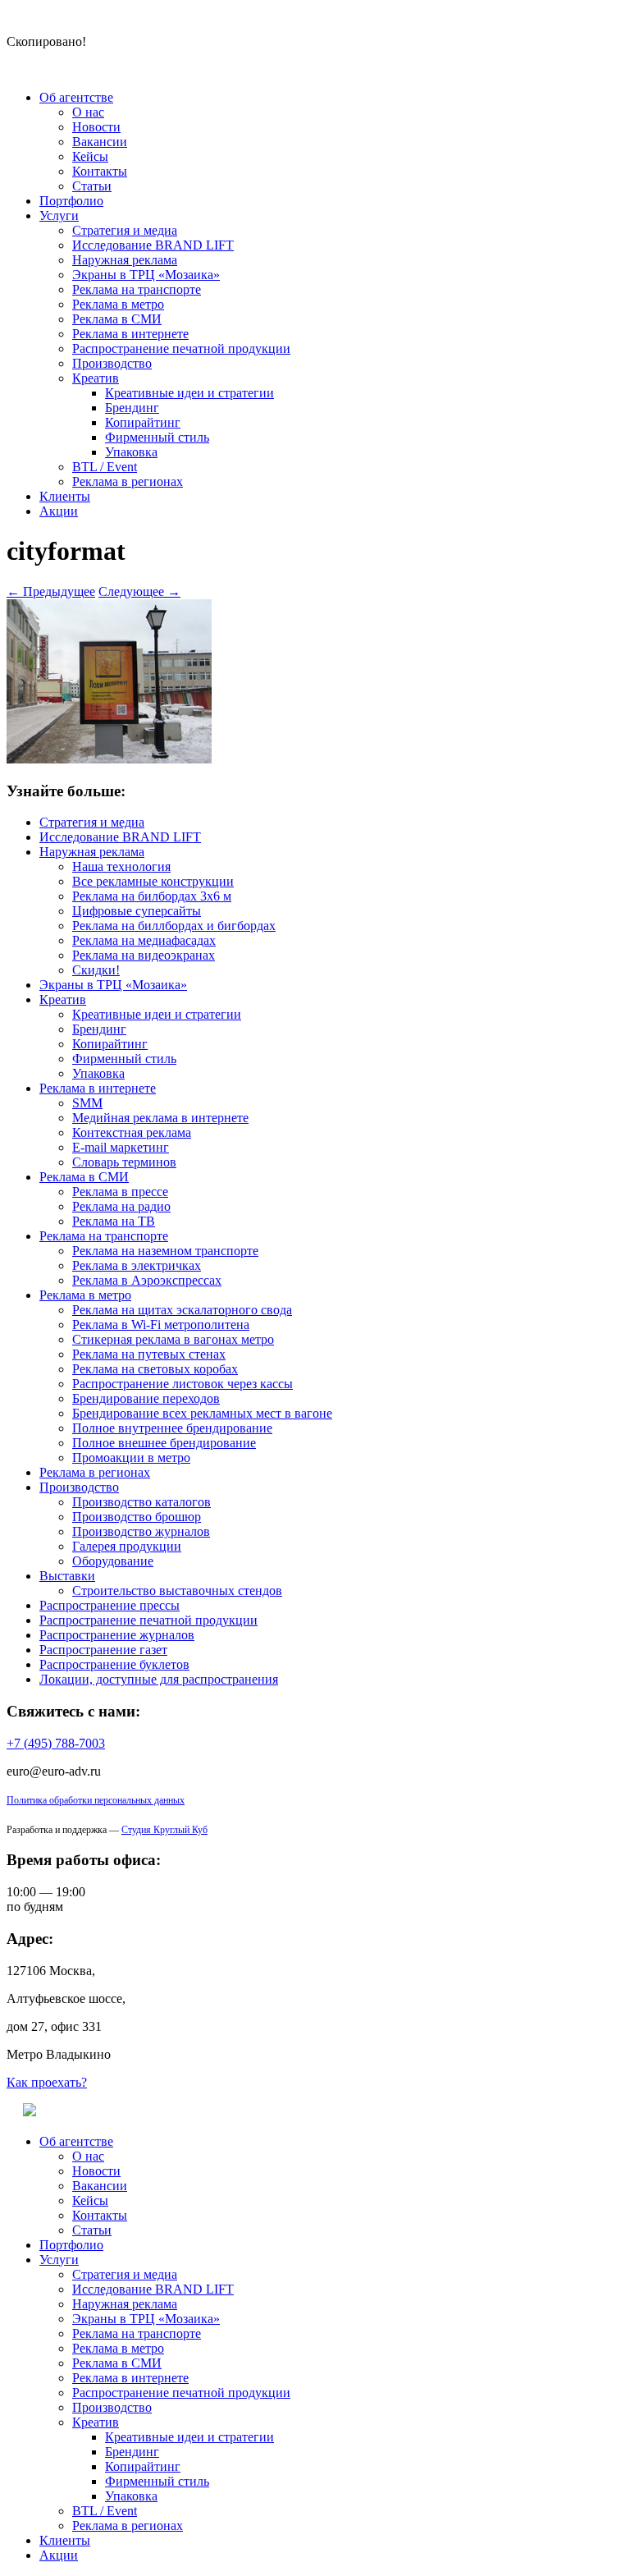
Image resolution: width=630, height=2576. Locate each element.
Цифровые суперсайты (137, 911)
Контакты (100, 171)
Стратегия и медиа (125, 230)
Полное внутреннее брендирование (172, 1428)
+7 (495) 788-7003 (56, 1743)
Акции (59, 511)
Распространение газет (103, 1650)
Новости (96, 127)
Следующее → (139, 591)
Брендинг (132, 408)
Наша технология (121, 866)
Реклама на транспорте (137, 289)
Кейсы (90, 156)
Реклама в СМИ (117, 319)
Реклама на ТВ (114, 1221)
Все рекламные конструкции (153, 881)
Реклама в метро (118, 304)
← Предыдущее (51, 591)
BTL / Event (105, 467)
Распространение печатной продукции (181, 348)
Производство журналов (141, 1531)
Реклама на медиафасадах (144, 940)
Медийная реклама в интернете (160, 1118)
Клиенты (65, 496)
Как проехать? (47, 2082)
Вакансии (100, 142)
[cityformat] (109, 759)
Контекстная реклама (132, 1132)
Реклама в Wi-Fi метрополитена (161, 1325)
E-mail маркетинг (121, 1147)
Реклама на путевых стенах (149, 1354)
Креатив (96, 378)
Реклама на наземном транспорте (165, 1251)
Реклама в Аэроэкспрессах (147, 1280)
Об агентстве (76, 97)
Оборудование (113, 1561)
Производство (112, 363)
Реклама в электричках (137, 1265)
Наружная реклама (125, 260)
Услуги (59, 215)
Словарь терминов (124, 1162)
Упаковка (131, 452)
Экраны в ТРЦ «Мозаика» (146, 275)
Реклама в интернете (130, 334)
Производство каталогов (142, 1502)
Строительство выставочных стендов (177, 1591)
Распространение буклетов (114, 1664)
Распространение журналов (117, 1635)
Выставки (67, 1576)
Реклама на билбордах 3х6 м (152, 896)
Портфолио (71, 201)
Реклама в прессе (120, 1192)
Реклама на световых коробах (155, 1369)
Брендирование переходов (146, 1398)
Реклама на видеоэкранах (144, 955)
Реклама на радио (121, 1206)
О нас (88, 112)
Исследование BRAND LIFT (153, 245)
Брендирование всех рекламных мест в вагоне (202, 1413)
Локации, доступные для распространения (159, 1679)
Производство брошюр (137, 1517)
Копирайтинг (143, 422)
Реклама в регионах (128, 481)
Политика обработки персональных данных (96, 1800)
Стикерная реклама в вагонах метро (173, 1339)
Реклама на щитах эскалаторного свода (182, 1310)
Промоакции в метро (131, 1458)
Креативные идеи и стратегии (189, 393)
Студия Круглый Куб (164, 1830)
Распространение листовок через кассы (183, 1384)
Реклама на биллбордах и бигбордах (174, 926)
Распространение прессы (110, 1605)
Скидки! (96, 970)
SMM (87, 1103)
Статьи (92, 186)
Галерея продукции (127, 1546)
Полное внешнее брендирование (164, 1443)
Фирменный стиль (157, 437)
